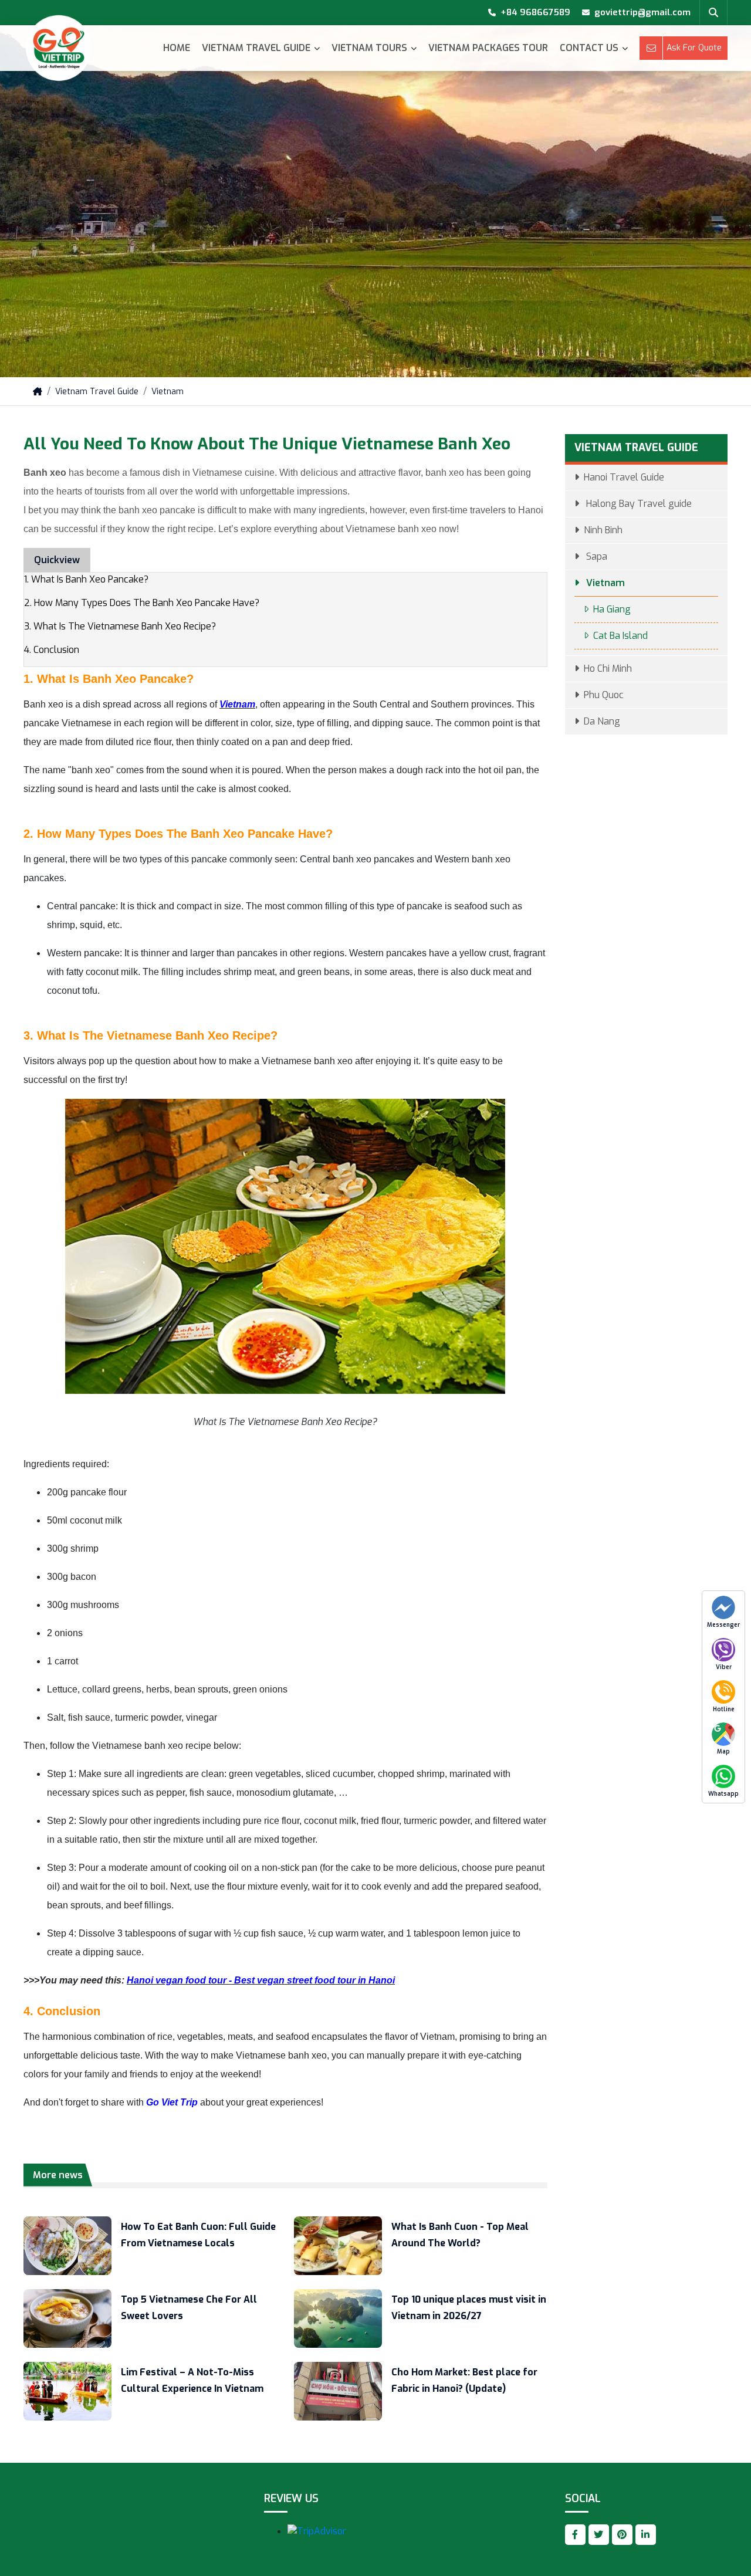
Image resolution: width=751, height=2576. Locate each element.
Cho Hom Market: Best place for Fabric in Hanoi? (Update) (464, 2380)
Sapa (596, 556)
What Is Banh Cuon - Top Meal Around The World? (460, 2235)
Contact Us (589, 48)
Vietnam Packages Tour (488, 48)
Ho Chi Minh (608, 668)
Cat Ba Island (620, 636)
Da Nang (602, 721)
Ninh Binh (603, 530)
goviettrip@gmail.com (642, 12)
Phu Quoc (604, 695)
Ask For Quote (694, 48)
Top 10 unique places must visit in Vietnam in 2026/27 (469, 2308)
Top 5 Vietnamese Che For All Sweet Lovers (189, 2308)
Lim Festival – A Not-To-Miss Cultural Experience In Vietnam (192, 2380)
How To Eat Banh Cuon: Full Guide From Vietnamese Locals (198, 2235)
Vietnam (168, 392)
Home (177, 48)
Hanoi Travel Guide (624, 477)
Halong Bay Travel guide (638, 504)
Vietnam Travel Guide (256, 48)
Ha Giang (612, 609)
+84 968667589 (535, 12)
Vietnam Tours (369, 48)
